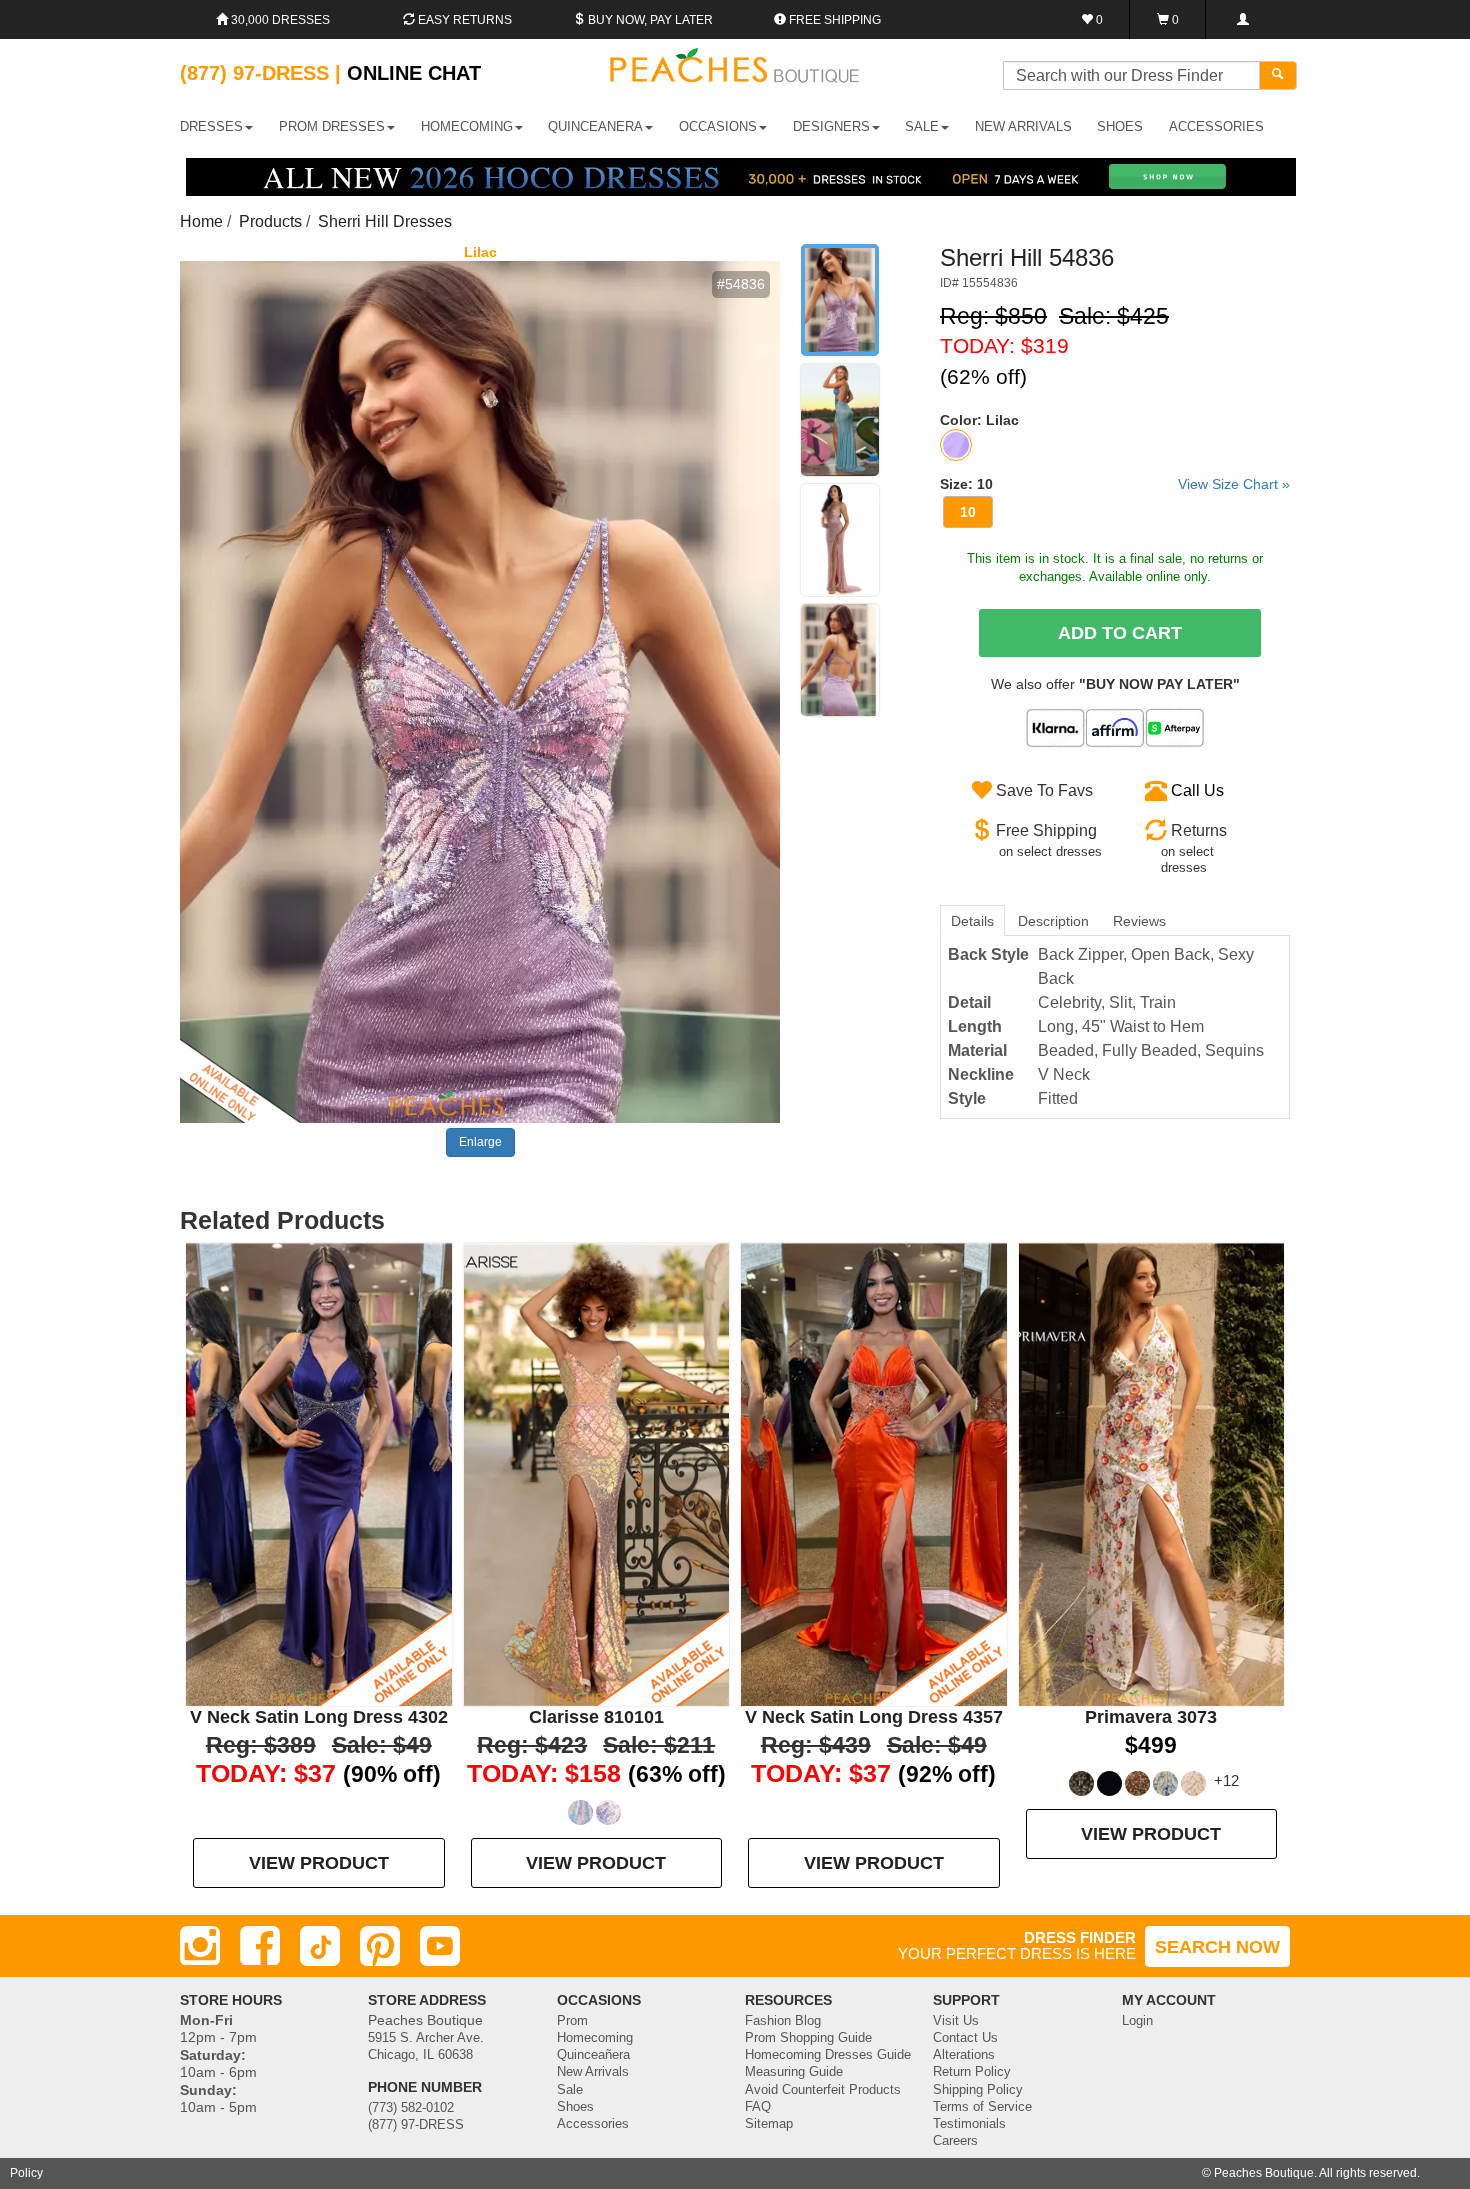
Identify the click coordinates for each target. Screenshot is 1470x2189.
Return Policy (972, 2072)
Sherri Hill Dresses (385, 221)
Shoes (575, 2107)
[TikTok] (320, 1946)
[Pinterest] (380, 1946)
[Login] (1242, 19)
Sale (570, 2090)
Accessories (593, 2124)
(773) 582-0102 (411, 2108)
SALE (922, 126)
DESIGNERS (831, 126)
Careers (955, 2141)
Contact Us (965, 2038)
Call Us (1197, 790)
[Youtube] (440, 1946)
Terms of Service (982, 2107)
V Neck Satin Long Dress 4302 (319, 1717)
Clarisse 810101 (596, 1717)
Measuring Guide (794, 2072)
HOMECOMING (467, 126)
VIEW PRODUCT (319, 1863)
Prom (572, 2021)
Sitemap (769, 2124)
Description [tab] (1053, 921)
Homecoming (595, 2038)
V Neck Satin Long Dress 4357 (874, 1717)
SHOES (1120, 126)
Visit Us (956, 2021)
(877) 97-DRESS (416, 2125)
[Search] (1278, 75)
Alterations (964, 2055)
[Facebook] (260, 1946)
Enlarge (480, 1142)
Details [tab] (972, 921)
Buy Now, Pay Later (649, 20)
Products (270, 221)
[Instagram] (200, 1946)
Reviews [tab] (1139, 921)
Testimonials (969, 2124)
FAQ (758, 2107)
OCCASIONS (718, 126)
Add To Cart (1120, 633)
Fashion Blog (783, 2021)
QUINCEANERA (595, 126)
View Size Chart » (1234, 484)
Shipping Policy (978, 2090)
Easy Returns (463, 20)
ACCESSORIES (1216, 126)
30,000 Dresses (279, 20)
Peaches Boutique (1264, 2173)
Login (1137, 2021)
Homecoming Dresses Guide (828, 2055)
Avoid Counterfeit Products (823, 2090)
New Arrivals (1023, 126)
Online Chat (414, 73)
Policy (26, 2173)
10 (968, 512)
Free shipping (833, 20)
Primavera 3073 (1151, 1717)
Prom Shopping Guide (808, 2038)
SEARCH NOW (1217, 1947)
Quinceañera (593, 2055)
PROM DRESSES (332, 126)
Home (201, 221)
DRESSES (211, 126)
